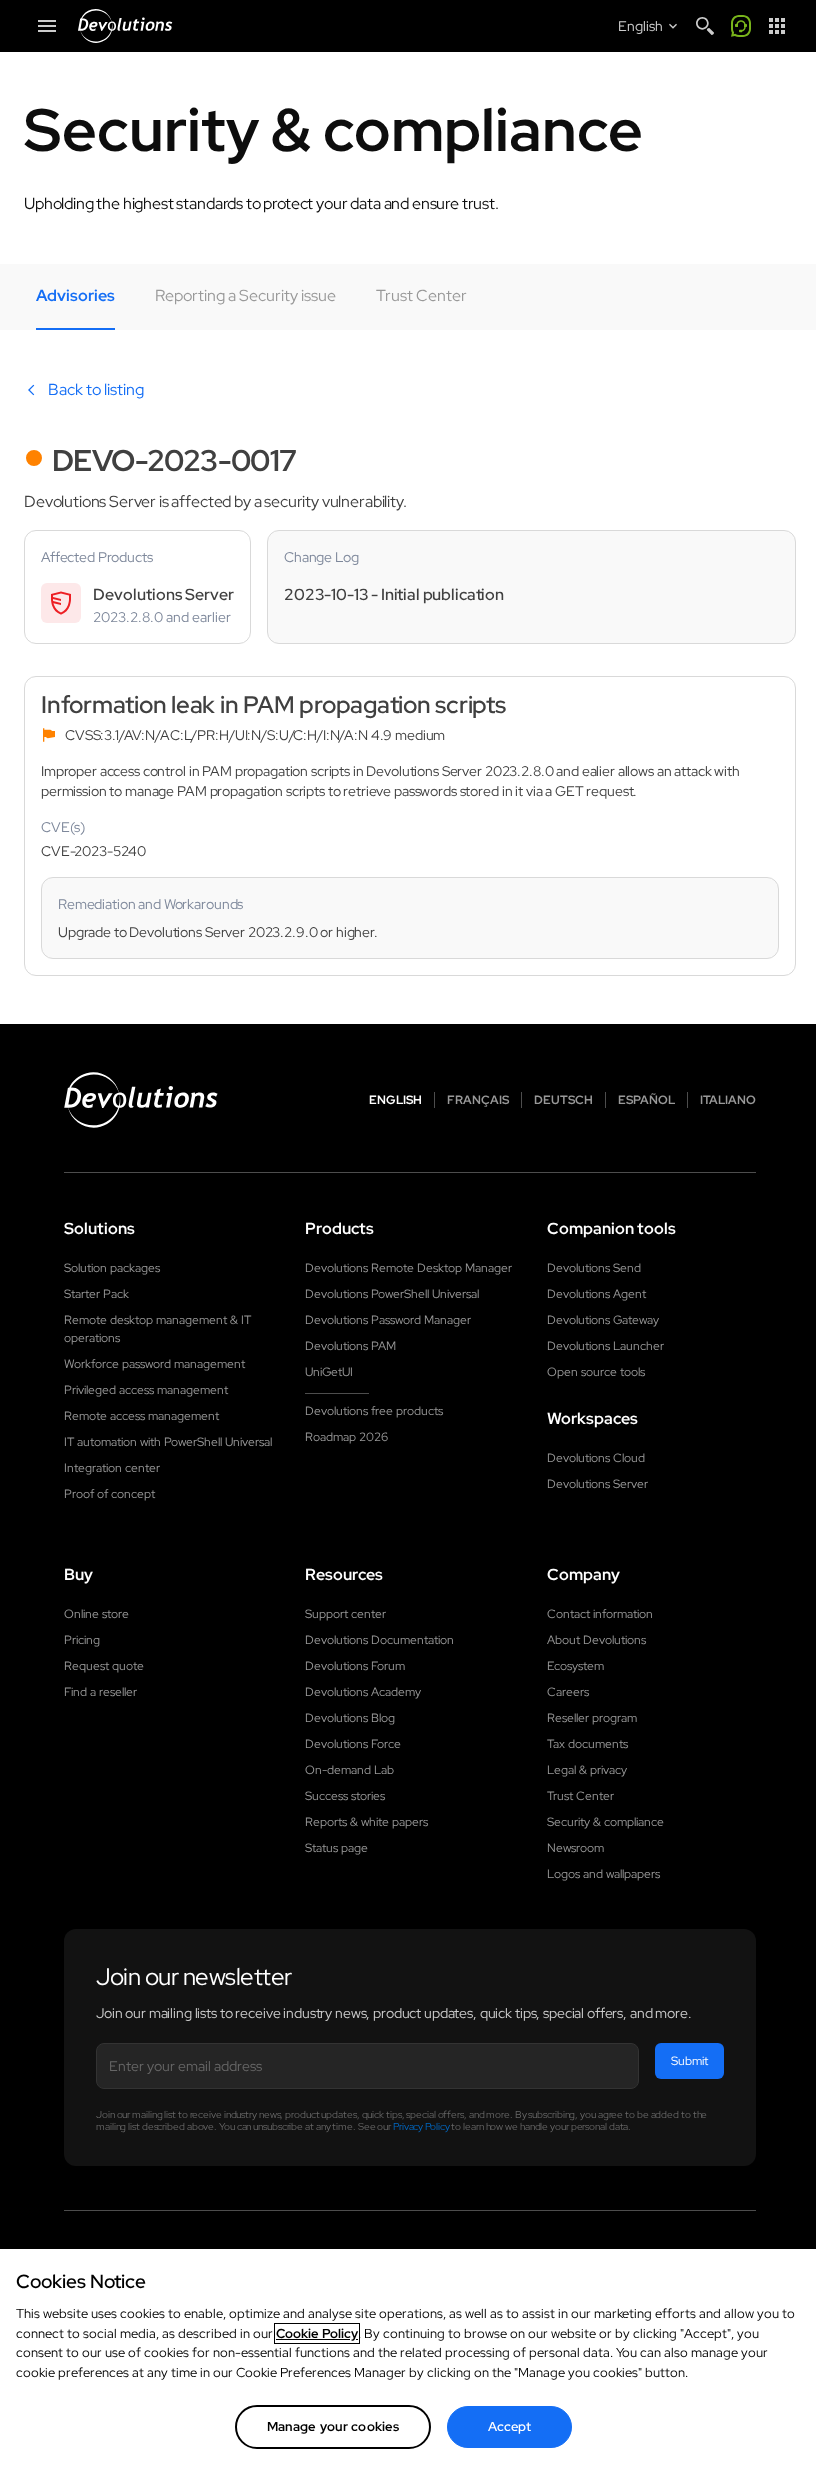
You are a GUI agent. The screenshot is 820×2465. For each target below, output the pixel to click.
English (395, 1100)
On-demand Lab (349, 1770)
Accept (510, 2426)
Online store (96, 1614)
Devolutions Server (597, 1484)
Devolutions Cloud (596, 1458)
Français (478, 1100)
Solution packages (112, 1268)
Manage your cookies (333, 2426)
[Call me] (741, 26)
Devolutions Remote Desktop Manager (408, 1268)
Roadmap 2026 (346, 1437)
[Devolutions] (125, 26)
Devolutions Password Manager (388, 1320)
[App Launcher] (777, 26)
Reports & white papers (366, 1822)
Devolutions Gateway (603, 1320)
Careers (568, 1692)
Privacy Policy (421, 2126)
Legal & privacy (587, 1770)
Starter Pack (96, 1294)
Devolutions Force (353, 1744)
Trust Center (580, 1796)
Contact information (600, 1614)
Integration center (112, 1468)
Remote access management (141, 1416)
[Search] (705, 26)
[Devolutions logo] (141, 1100)
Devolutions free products (374, 1411)
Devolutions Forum (355, 1666)
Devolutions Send (594, 1268)
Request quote (104, 1666)
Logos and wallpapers (603, 1874)
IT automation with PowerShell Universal (168, 1442)
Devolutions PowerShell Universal (392, 1294)
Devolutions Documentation (379, 1640)
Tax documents (587, 1744)
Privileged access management (146, 1390)
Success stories (345, 1796)
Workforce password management (154, 1364)
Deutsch (563, 1100)
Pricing (82, 1640)
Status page (336, 1848)
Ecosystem (575, 1666)
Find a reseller (100, 1692)
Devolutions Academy (363, 1692)
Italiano (728, 1100)
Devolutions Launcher (605, 1346)
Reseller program (592, 1718)
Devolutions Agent (596, 1294)
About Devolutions (596, 1640)
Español (646, 1100)
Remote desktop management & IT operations (157, 1329)
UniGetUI (329, 1372)
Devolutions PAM (350, 1346)
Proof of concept (109, 1494)
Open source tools (596, 1372)
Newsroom (575, 1848)
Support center (345, 1614)
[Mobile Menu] (47, 26)
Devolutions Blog (350, 1718)
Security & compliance (605, 1822)
